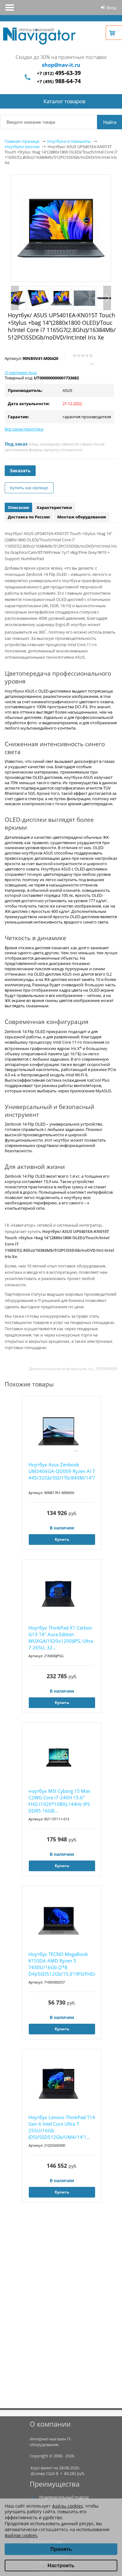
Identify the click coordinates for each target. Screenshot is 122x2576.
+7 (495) (59, 81)
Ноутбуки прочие (22, 147)
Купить (62, 1539)
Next (107, 298)
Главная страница (22, 141)
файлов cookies (21, 2535)
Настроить (61, 2565)
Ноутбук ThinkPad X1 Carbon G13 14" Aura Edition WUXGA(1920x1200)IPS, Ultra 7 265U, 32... (61, 1638)
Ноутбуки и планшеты (69, 141)
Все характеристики (24, 429)
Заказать (20, 471)
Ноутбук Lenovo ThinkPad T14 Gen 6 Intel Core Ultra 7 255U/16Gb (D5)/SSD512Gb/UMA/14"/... (62, 2127)
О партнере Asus (21, 372)
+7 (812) (59, 73)
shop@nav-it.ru (61, 65)
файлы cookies (67, 2506)
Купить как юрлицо (29, 488)
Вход (111, 8)
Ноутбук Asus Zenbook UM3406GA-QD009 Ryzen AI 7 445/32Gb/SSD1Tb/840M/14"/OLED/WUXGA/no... (62, 1471)
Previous (15, 298)
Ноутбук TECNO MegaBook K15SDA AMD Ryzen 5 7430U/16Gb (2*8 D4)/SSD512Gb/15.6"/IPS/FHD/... (62, 1964)
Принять (61, 2549)
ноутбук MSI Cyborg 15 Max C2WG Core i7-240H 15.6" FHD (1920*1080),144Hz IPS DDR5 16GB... (59, 1801)
